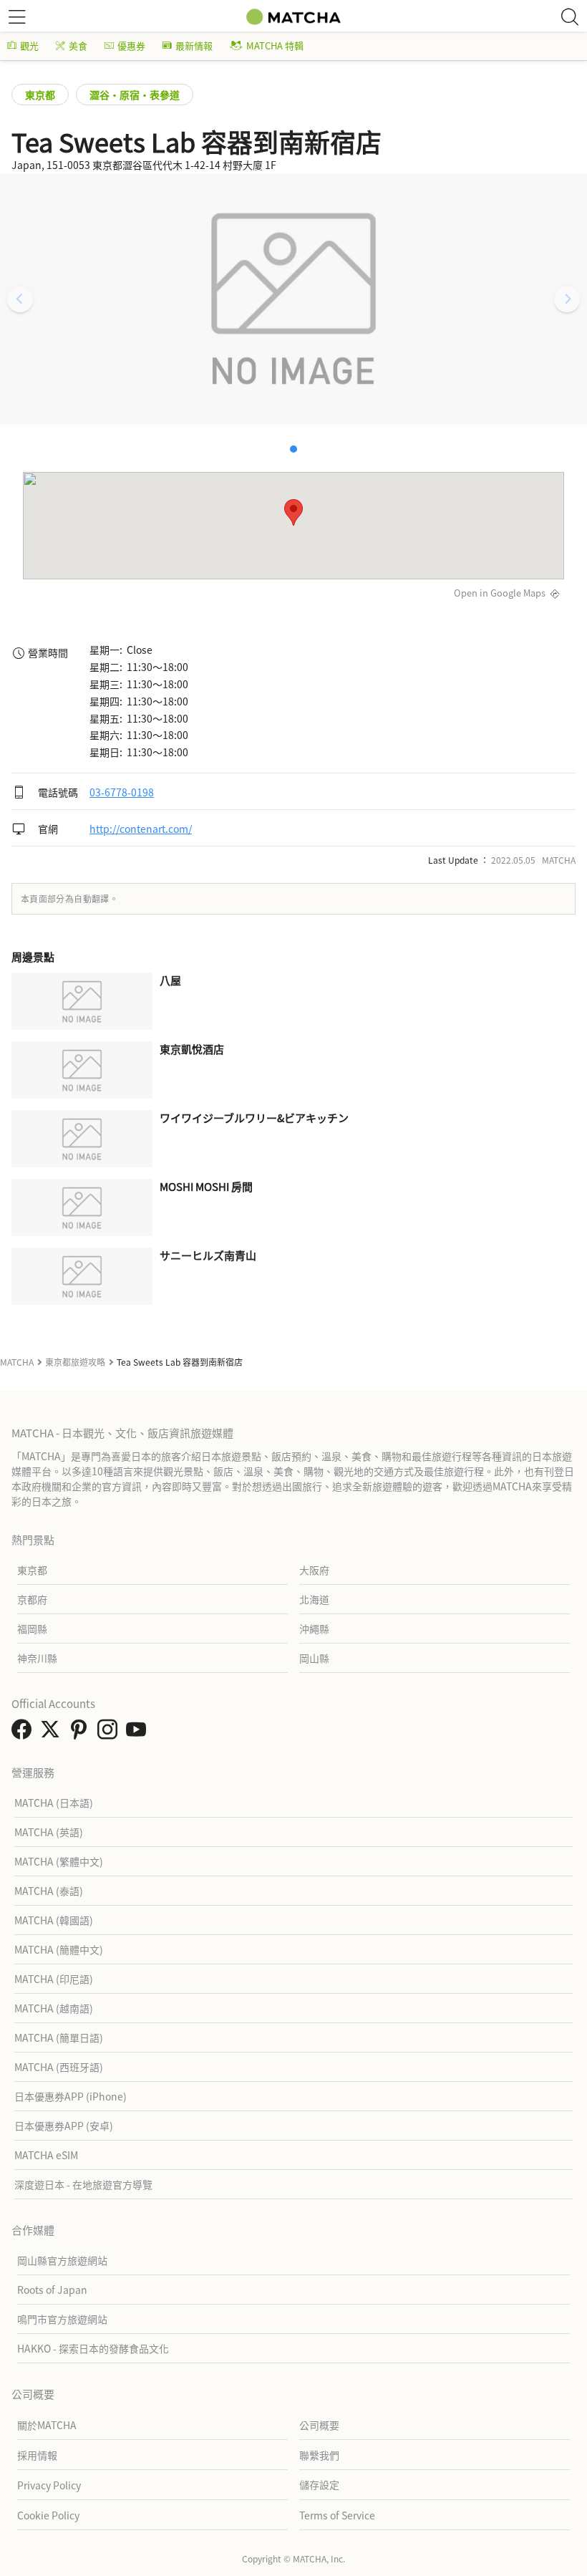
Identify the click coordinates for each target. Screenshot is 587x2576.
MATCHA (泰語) (49, 1891)
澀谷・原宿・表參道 (135, 95)
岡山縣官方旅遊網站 (62, 2260)
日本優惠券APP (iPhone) (71, 2096)
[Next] (567, 299)
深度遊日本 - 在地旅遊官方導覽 (83, 2184)
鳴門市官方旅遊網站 (62, 2319)
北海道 (314, 1599)
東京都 (40, 95)
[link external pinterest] (82, 1733)
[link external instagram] (110, 1733)
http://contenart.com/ (141, 829)
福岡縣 (32, 1629)
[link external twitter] (53, 1733)
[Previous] (20, 299)
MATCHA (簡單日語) (59, 2037)
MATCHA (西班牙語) (59, 2067)
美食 (78, 45)
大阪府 (314, 1570)
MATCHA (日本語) (54, 1803)
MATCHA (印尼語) (54, 1979)
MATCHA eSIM (46, 2155)
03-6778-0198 (122, 792)
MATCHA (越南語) (54, 2008)
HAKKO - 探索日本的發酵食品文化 (93, 2348)
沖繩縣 (314, 1629)
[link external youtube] (139, 1733)
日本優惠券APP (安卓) (64, 2126)
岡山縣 (314, 1658)
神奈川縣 (37, 1658)
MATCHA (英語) (49, 1832)
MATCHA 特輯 (275, 45)
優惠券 (131, 45)
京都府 (32, 1599)
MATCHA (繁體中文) (59, 1861)
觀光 (29, 45)
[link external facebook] (24, 1733)
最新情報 (194, 45)
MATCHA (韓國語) (54, 1920)
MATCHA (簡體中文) (59, 1949)
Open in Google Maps (500, 593)
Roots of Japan (52, 2290)
